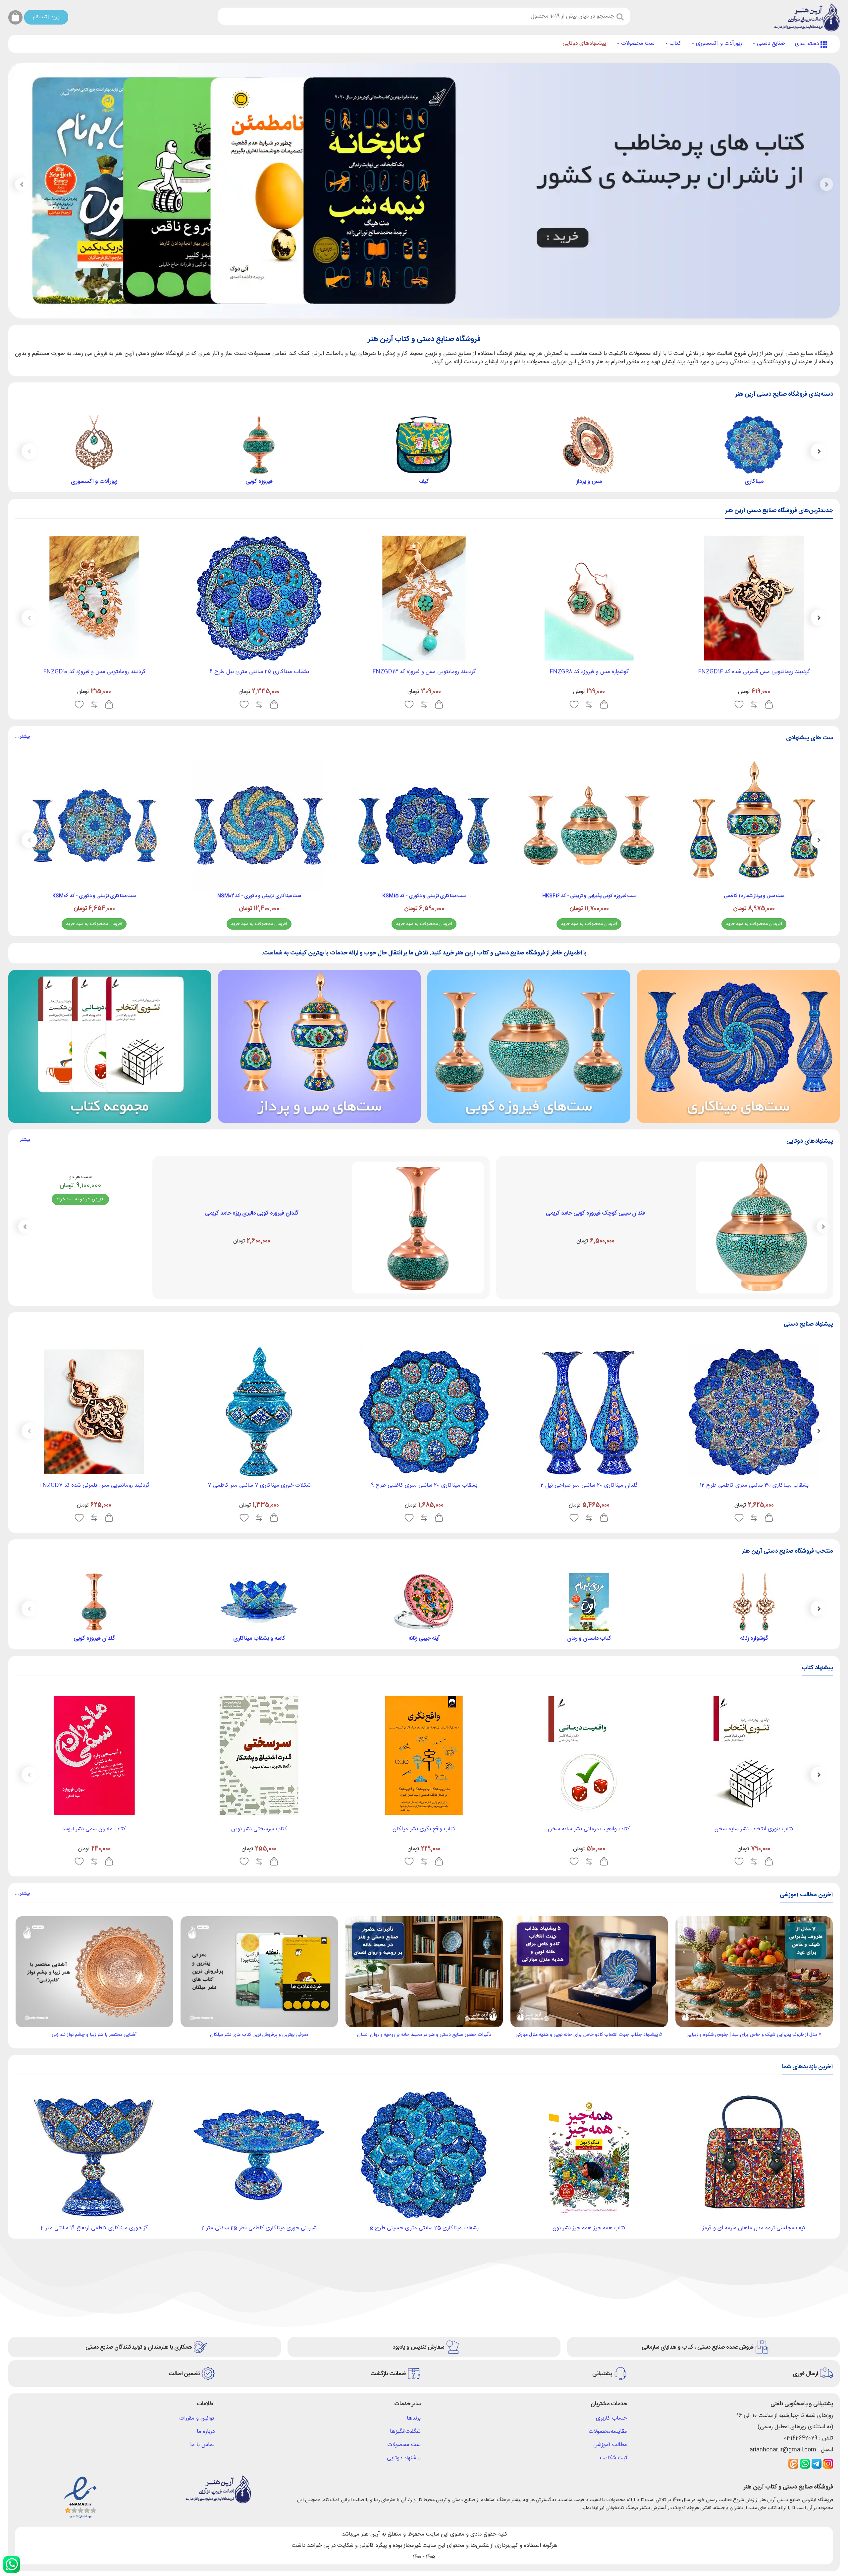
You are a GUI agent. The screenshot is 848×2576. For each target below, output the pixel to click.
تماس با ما (202, 2445)
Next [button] (29, 451)
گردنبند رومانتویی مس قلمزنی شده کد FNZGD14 (754, 672)
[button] (22, 185)
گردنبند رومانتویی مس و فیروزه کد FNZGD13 (424, 672)
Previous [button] (819, 451)
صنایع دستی (770, 43)
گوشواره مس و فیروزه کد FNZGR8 (589, 672)
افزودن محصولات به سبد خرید (754, 924)
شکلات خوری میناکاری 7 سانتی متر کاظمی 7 (259, 1485)
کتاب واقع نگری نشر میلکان (424, 1829)
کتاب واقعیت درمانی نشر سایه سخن (589, 1829)
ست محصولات (637, 43)
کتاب (674, 43)
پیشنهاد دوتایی (404, 2458)
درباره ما (206, 2432)
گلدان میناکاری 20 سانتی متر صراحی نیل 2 (589, 1485)
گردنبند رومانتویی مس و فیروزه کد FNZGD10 (94, 672)
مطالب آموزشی (610, 2445)
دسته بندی (808, 44)
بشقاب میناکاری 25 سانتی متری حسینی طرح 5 (424, 2228)
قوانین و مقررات (197, 2418)
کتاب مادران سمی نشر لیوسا (94, 1829)
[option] (754, 451)
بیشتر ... (22, 737)
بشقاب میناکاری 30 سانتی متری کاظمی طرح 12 (754, 1485)
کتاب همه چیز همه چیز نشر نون (589, 2228)
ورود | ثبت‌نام (46, 17)
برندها (414, 2418)
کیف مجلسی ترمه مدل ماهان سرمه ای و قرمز (754, 2228)
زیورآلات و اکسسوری (718, 43)
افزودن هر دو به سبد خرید (80, 1199)
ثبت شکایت (613, 2458)
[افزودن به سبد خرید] (769, 705)
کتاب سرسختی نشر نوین (259, 1829)
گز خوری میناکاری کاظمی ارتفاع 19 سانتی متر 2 (94, 2228)
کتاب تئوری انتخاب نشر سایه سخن (754, 1829)
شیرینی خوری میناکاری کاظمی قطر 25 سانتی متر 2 (259, 2228)
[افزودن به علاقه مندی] (739, 705)
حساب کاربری (611, 2418)
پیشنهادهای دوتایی (584, 43)
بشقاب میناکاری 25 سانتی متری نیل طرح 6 (259, 672)
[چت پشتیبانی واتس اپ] (12, 2564)
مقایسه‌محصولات (608, 2432)
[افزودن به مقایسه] (754, 705)
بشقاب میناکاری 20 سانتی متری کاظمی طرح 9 (424, 1485)
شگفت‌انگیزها (405, 2432)
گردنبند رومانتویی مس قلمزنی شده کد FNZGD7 (94, 1485)
